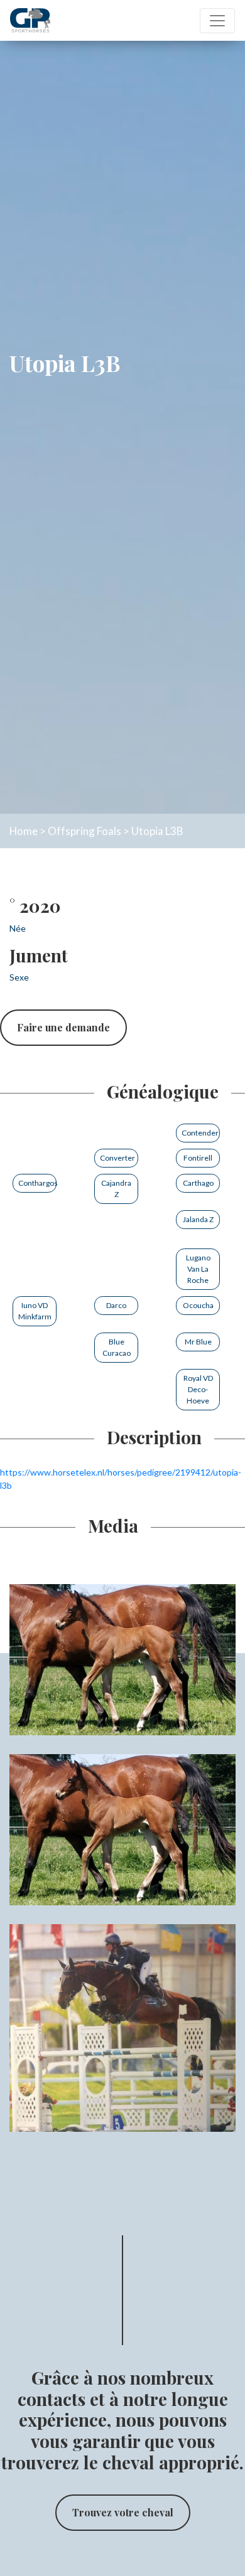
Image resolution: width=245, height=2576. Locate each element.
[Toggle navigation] (217, 21)
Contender (200, 1133)
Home (24, 831)
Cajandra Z (116, 1189)
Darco (116, 1305)
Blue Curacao (117, 1347)
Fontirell (198, 1158)
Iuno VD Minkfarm (35, 1311)
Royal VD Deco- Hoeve (198, 1389)
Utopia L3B (157, 831)
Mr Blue (198, 1342)
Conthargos (37, 1183)
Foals (109, 831)
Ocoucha (198, 1305)
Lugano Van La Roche (198, 1269)
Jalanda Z (198, 1219)
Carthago (198, 1183)
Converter (117, 1158)
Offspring (71, 831)
